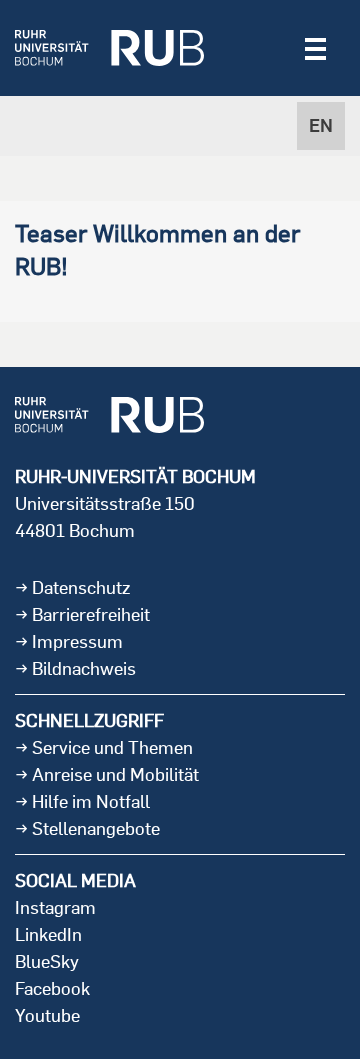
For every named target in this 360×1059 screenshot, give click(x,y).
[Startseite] (109, 48)
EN (321, 125)
